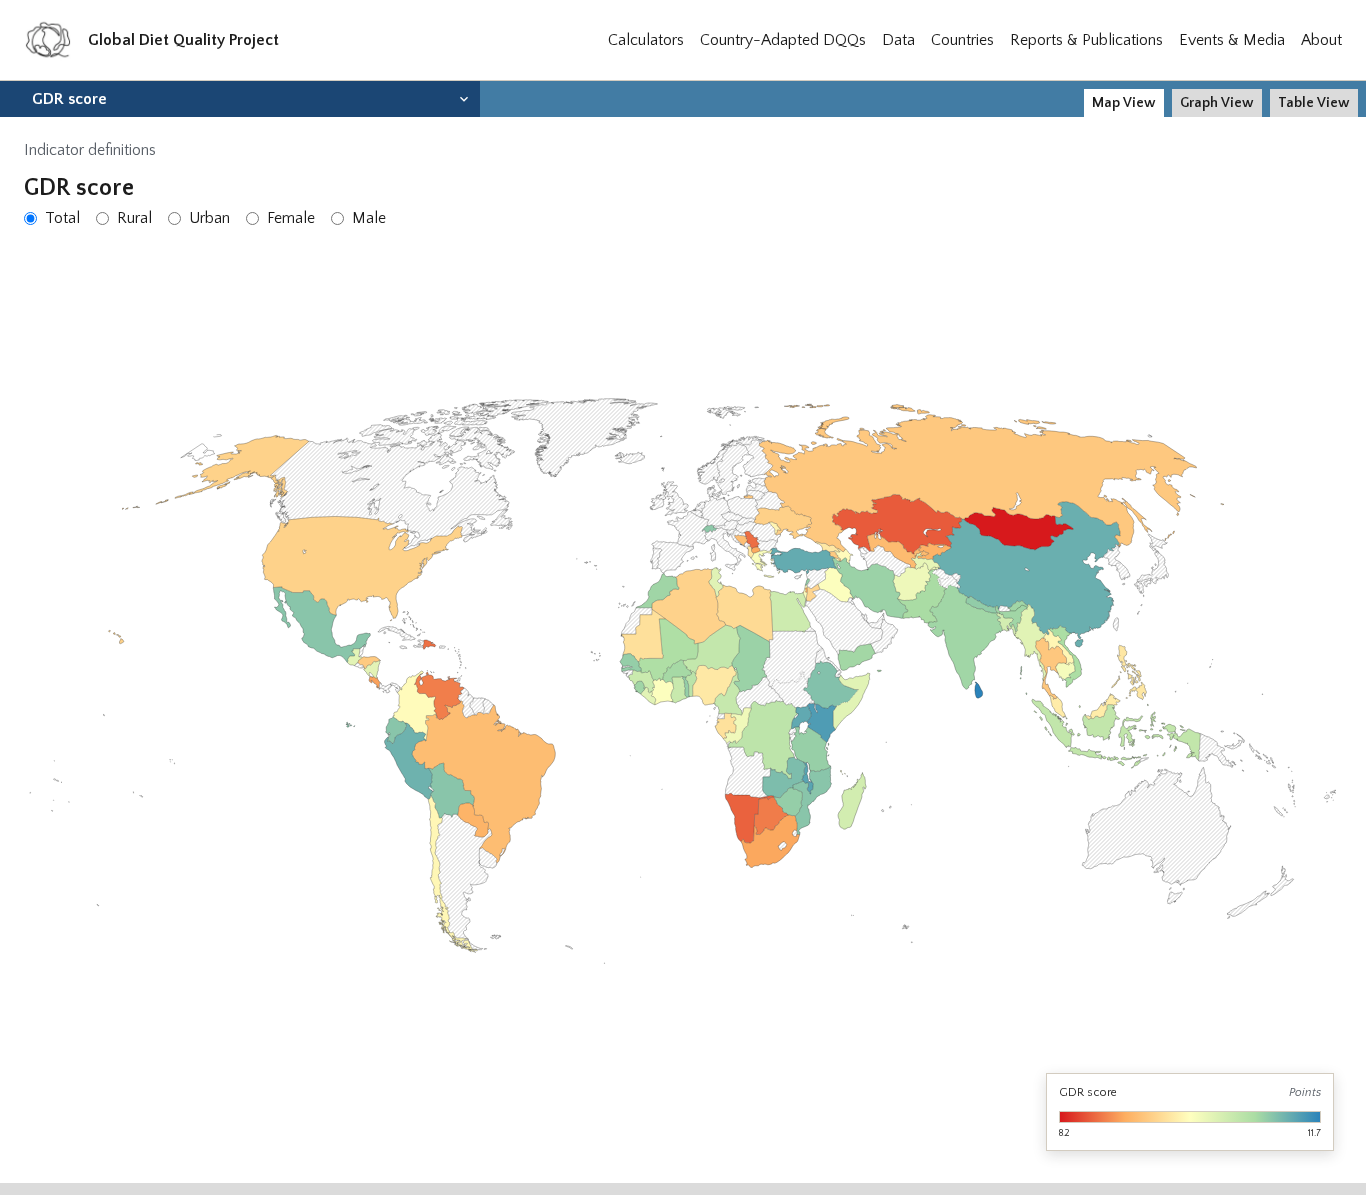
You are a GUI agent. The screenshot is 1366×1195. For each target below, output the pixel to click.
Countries (962, 40)
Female (291, 218)
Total (62, 218)
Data (898, 40)
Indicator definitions (90, 150)
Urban (209, 218)
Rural (134, 218)
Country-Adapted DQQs (783, 40)
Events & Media (1232, 40)
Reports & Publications (1086, 40)
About (1321, 40)
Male (369, 218)
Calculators (646, 40)
